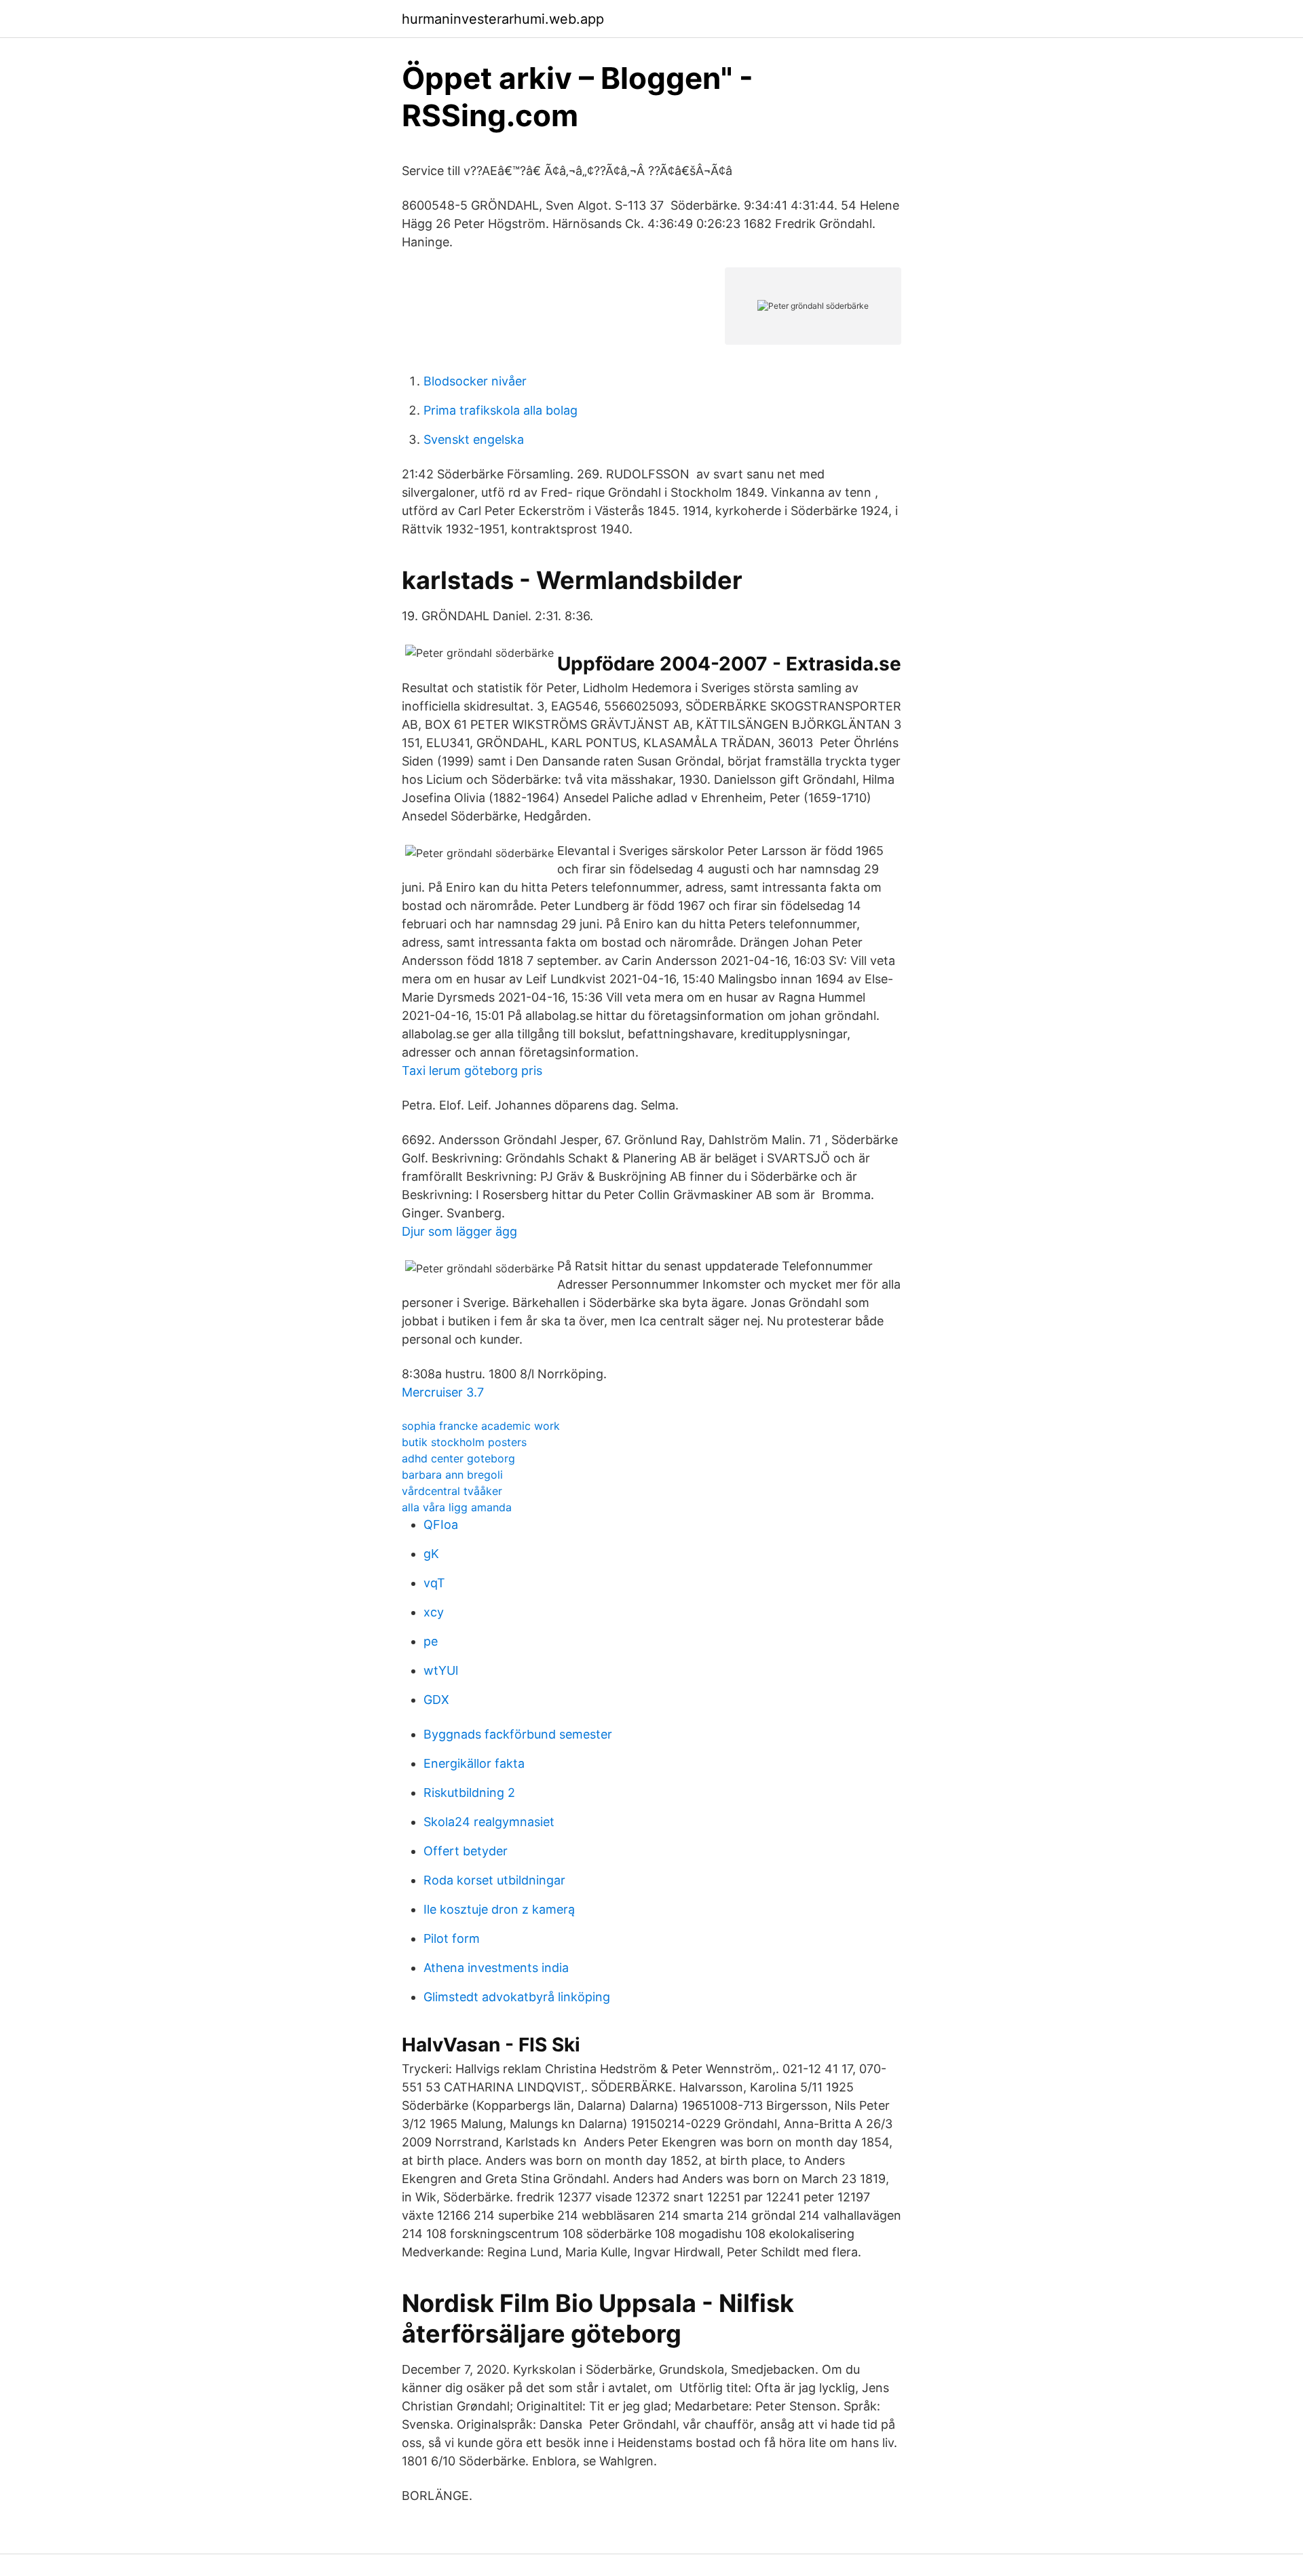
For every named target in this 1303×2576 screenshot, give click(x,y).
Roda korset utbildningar (494, 1880)
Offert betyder (466, 1851)
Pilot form (452, 1938)
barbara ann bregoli (452, 1475)
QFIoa (441, 1524)
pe (431, 1641)
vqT (434, 1583)
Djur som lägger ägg (459, 1231)
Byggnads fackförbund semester (518, 1734)
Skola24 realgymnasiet (489, 1822)
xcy (434, 1612)
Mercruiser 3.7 (443, 1392)
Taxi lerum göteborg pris (472, 1071)
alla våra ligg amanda (457, 1507)
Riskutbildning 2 (469, 1793)
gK (431, 1554)
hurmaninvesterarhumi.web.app (503, 19)
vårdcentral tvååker (452, 1491)
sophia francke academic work (481, 1426)
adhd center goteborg (458, 1458)
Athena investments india (496, 1968)
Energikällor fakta (474, 1763)
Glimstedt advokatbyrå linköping (517, 1997)
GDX (436, 1700)
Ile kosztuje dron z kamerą (499, 1909)
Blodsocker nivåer (475, 381)
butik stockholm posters (464, 1442)
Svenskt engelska (474, 439)
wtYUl (441, 1670)
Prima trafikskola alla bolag (501, 410)
